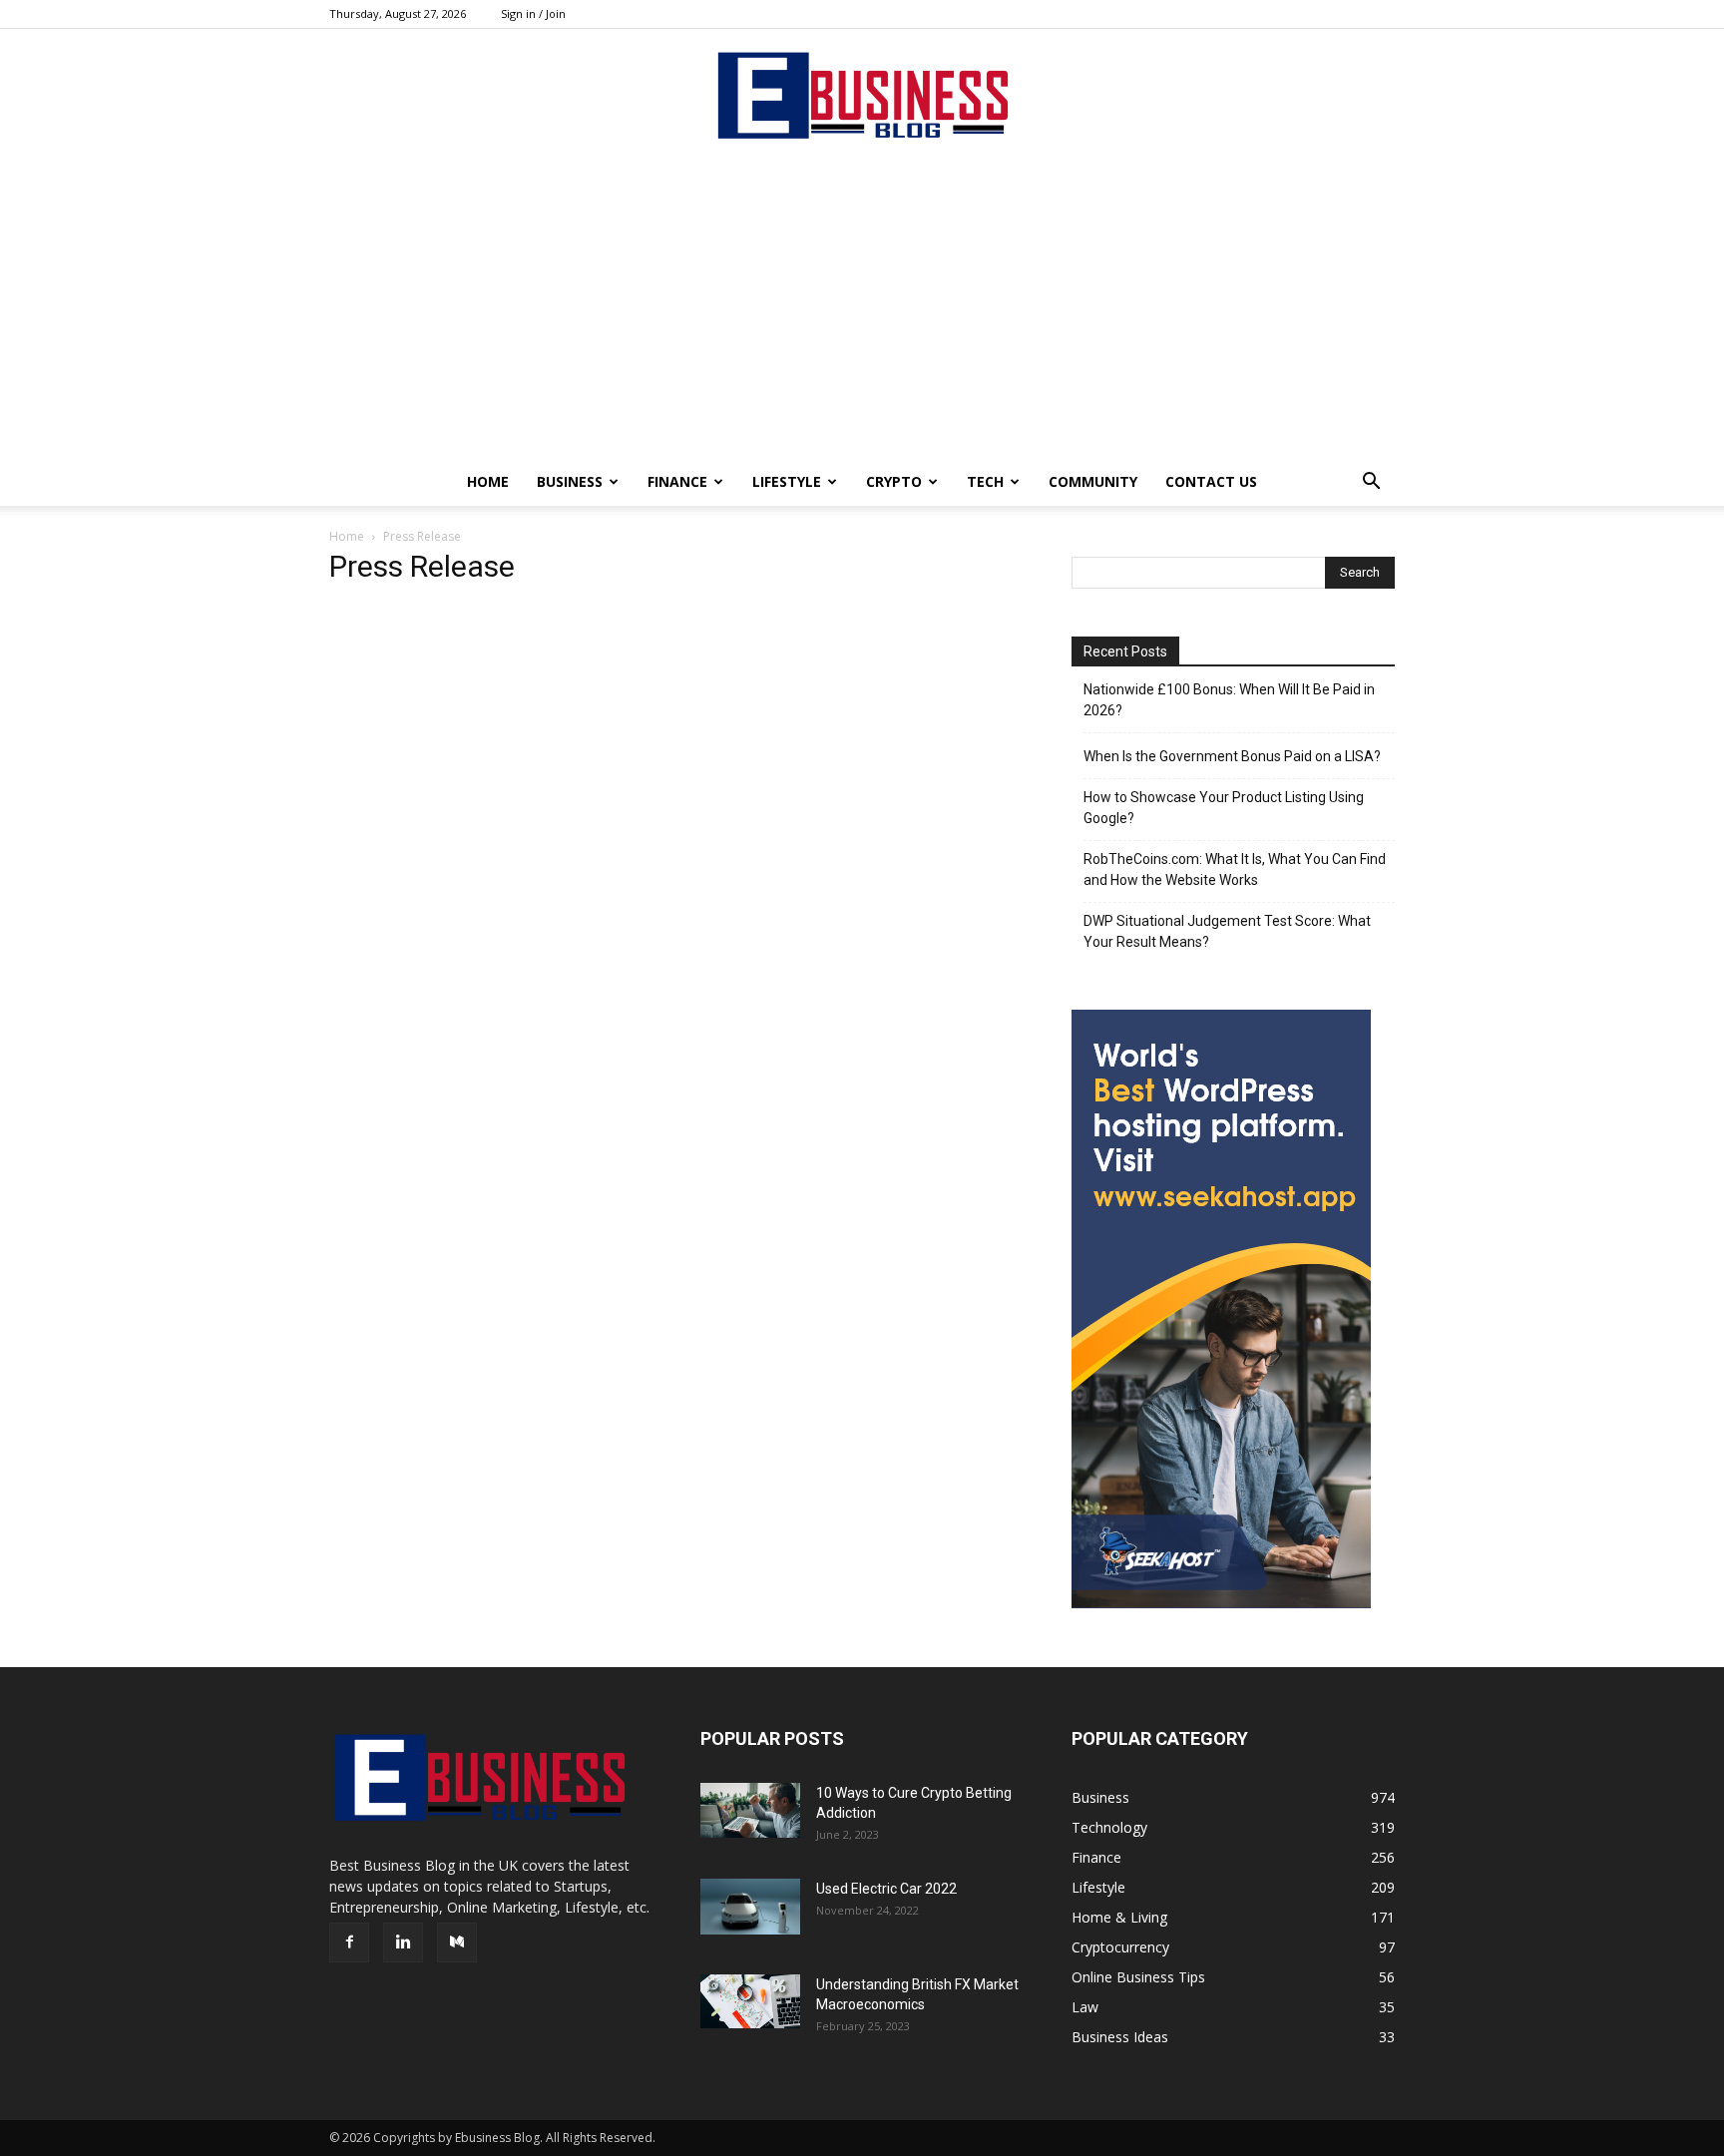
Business (570, 481)
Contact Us (1211, 481)
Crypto (894, 481)
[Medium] (457, 1942)
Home (488, 481)
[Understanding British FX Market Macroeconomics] (750, 2001)
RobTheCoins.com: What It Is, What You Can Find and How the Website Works (1235, 869)
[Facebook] (349, 1942)
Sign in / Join (533, 13)
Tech (985, 481)
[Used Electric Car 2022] (750, 1907)
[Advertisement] (862, 308)
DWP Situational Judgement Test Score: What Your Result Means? (1227, 931)
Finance (677, 481)
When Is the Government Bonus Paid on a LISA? (1232, 756)
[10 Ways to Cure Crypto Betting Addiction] (750, 1810)
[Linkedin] (403, 1942)
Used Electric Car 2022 (886, 1889)
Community (1093, 481)
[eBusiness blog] (862, 95)
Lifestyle (787, 481)
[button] (1371, 483)
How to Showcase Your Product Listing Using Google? (1224, 808)
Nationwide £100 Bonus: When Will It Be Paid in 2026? (1229, 700)
